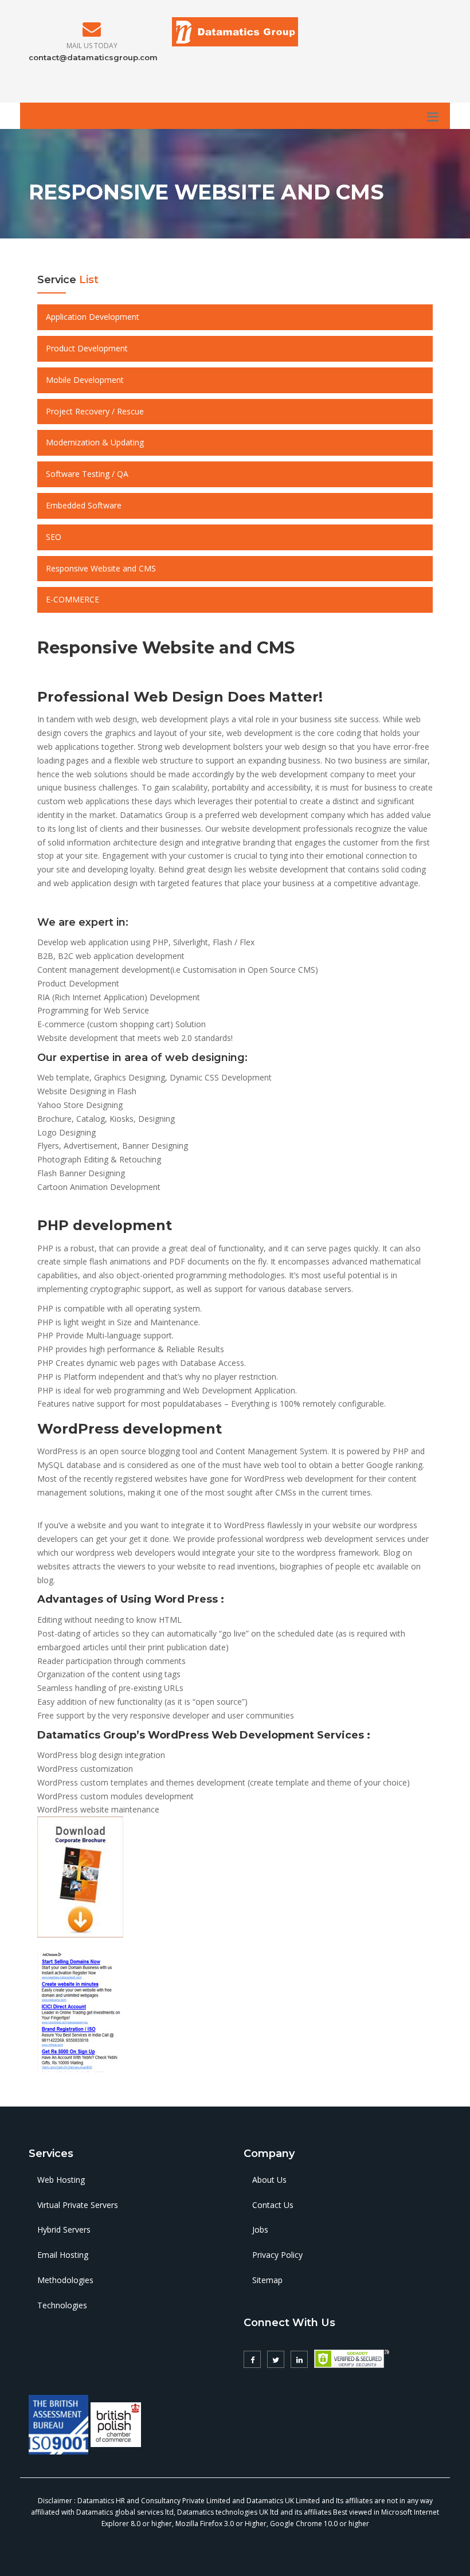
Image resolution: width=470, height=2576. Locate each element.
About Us (269, 2180)
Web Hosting (61, 2180)
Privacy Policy (277, 2255)
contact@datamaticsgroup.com (93, 57)
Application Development (93, 317)
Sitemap (267, 2280)
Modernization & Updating (95, 442)
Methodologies (65, 2280)
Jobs (260, 2229)
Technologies (62, 2305)
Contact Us (273, 2205)
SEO (54, 537)
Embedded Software (84, 505)
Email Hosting (63, 2255)
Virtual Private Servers (78, 2205)
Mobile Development (85, 380)
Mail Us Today (92, 46)
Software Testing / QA (87, 474)
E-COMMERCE (73, 599)
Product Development (87, 348)
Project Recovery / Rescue (95, 411)
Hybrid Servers (64, 2229)
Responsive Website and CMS (101, 568)
